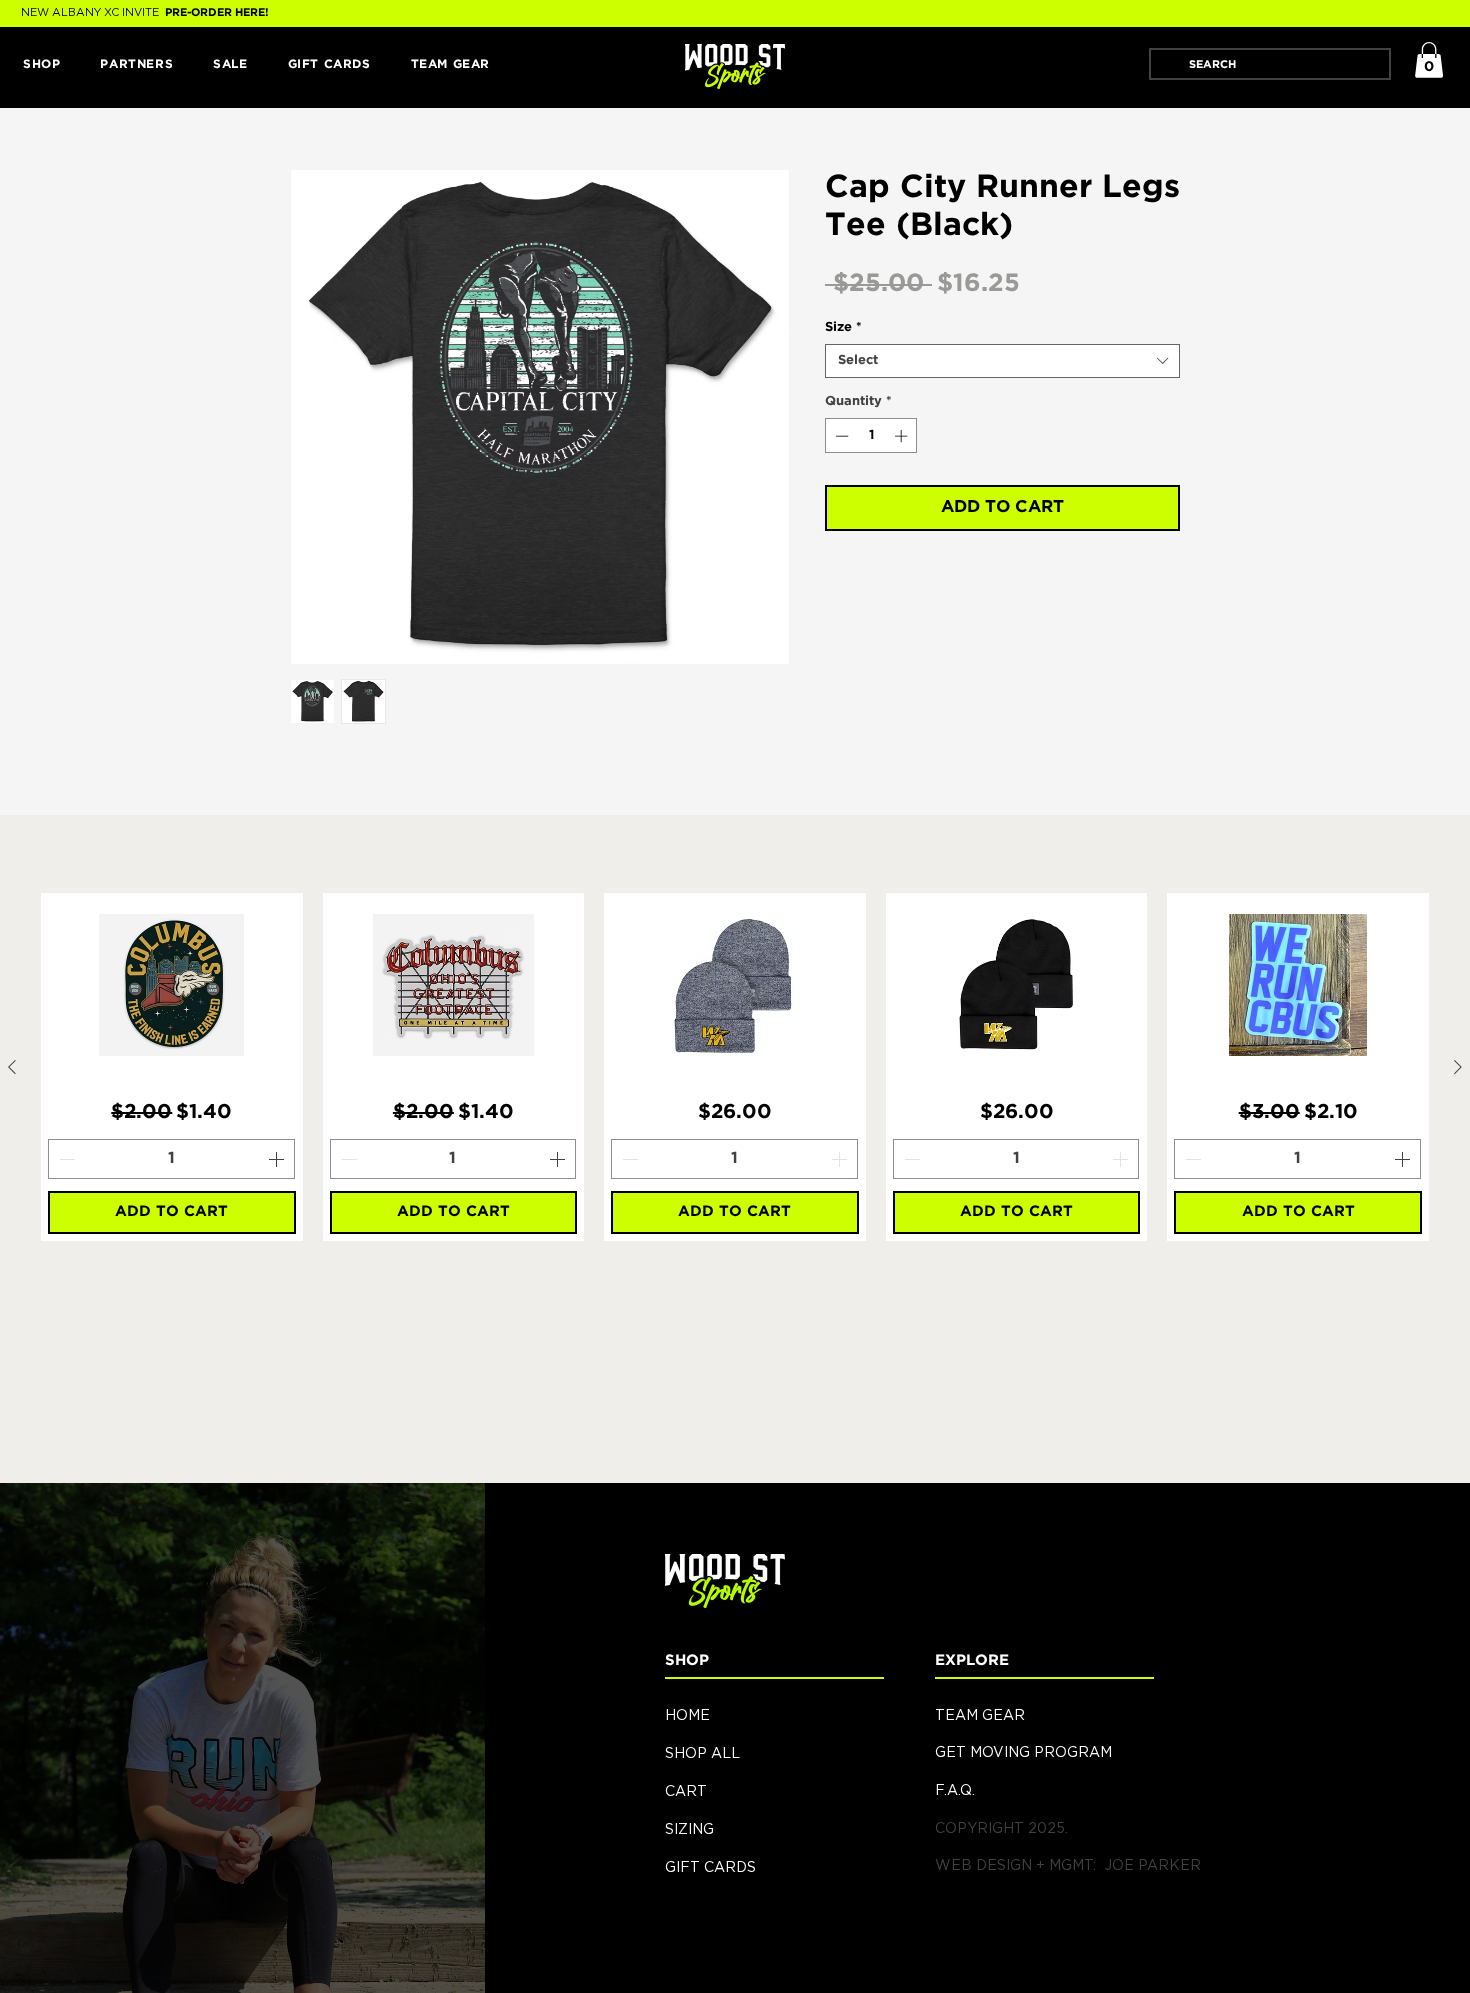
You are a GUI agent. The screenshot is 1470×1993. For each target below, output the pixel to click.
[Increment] (903, 436)
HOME (687, 1714)
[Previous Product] (12, 1067)
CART (686, 1790)
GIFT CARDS (710, 1866)
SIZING (689, 1828)
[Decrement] (840, 436)
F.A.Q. (955, 1789)
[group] (735, 1067)
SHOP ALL (702, 1752)
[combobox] (1002, 361)
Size (843, 327)
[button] (41, 65)
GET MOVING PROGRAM (1023, 1751)
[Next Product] (1458, 1067)
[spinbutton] (871, 436)
